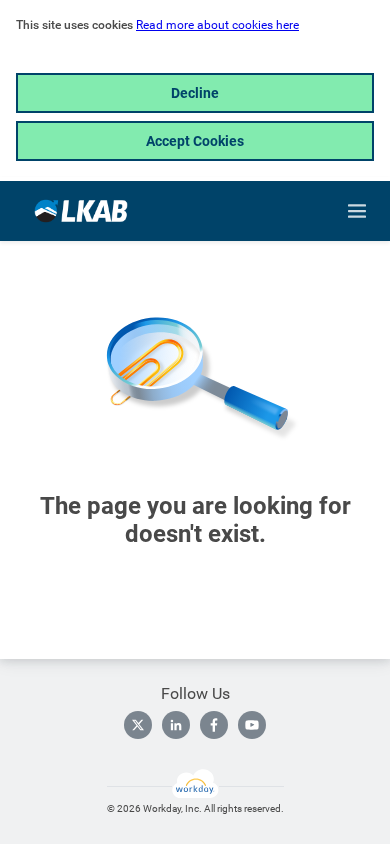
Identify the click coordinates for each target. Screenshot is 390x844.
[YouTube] (252, 725)
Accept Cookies (195, 141)
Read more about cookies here (217, 25)
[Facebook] (214, 725)
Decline (195, 93)
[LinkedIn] (176, 725)
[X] (138, 725)
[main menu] (357, 211)
